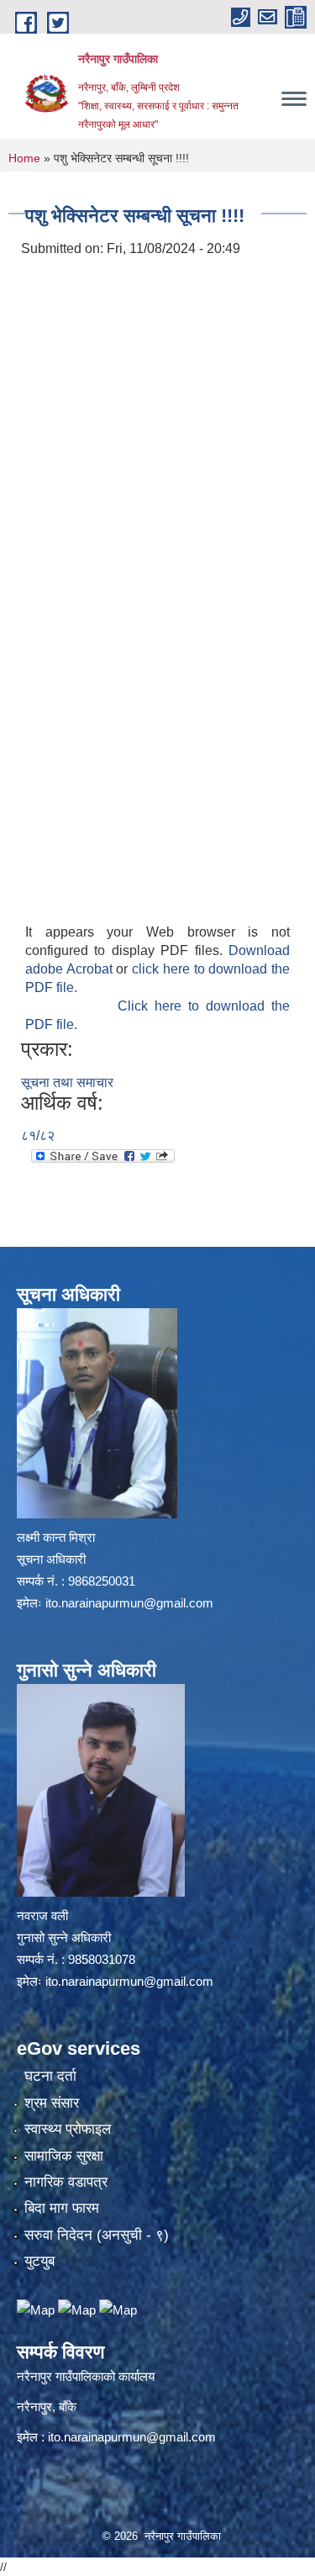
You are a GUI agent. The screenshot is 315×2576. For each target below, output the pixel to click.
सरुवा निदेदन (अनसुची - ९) (97, 2235)
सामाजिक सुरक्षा (64, 2156)
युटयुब (39, 2261)
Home (24, 158)
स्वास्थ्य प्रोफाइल (68, 2129)
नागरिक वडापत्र (66, 2182)
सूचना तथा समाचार (67, 1082)
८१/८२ (38, 1135)
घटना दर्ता (50, 2076)
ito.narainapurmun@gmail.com (129, 1603)
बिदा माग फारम (62, 2208)
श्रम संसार (52, 2103)
